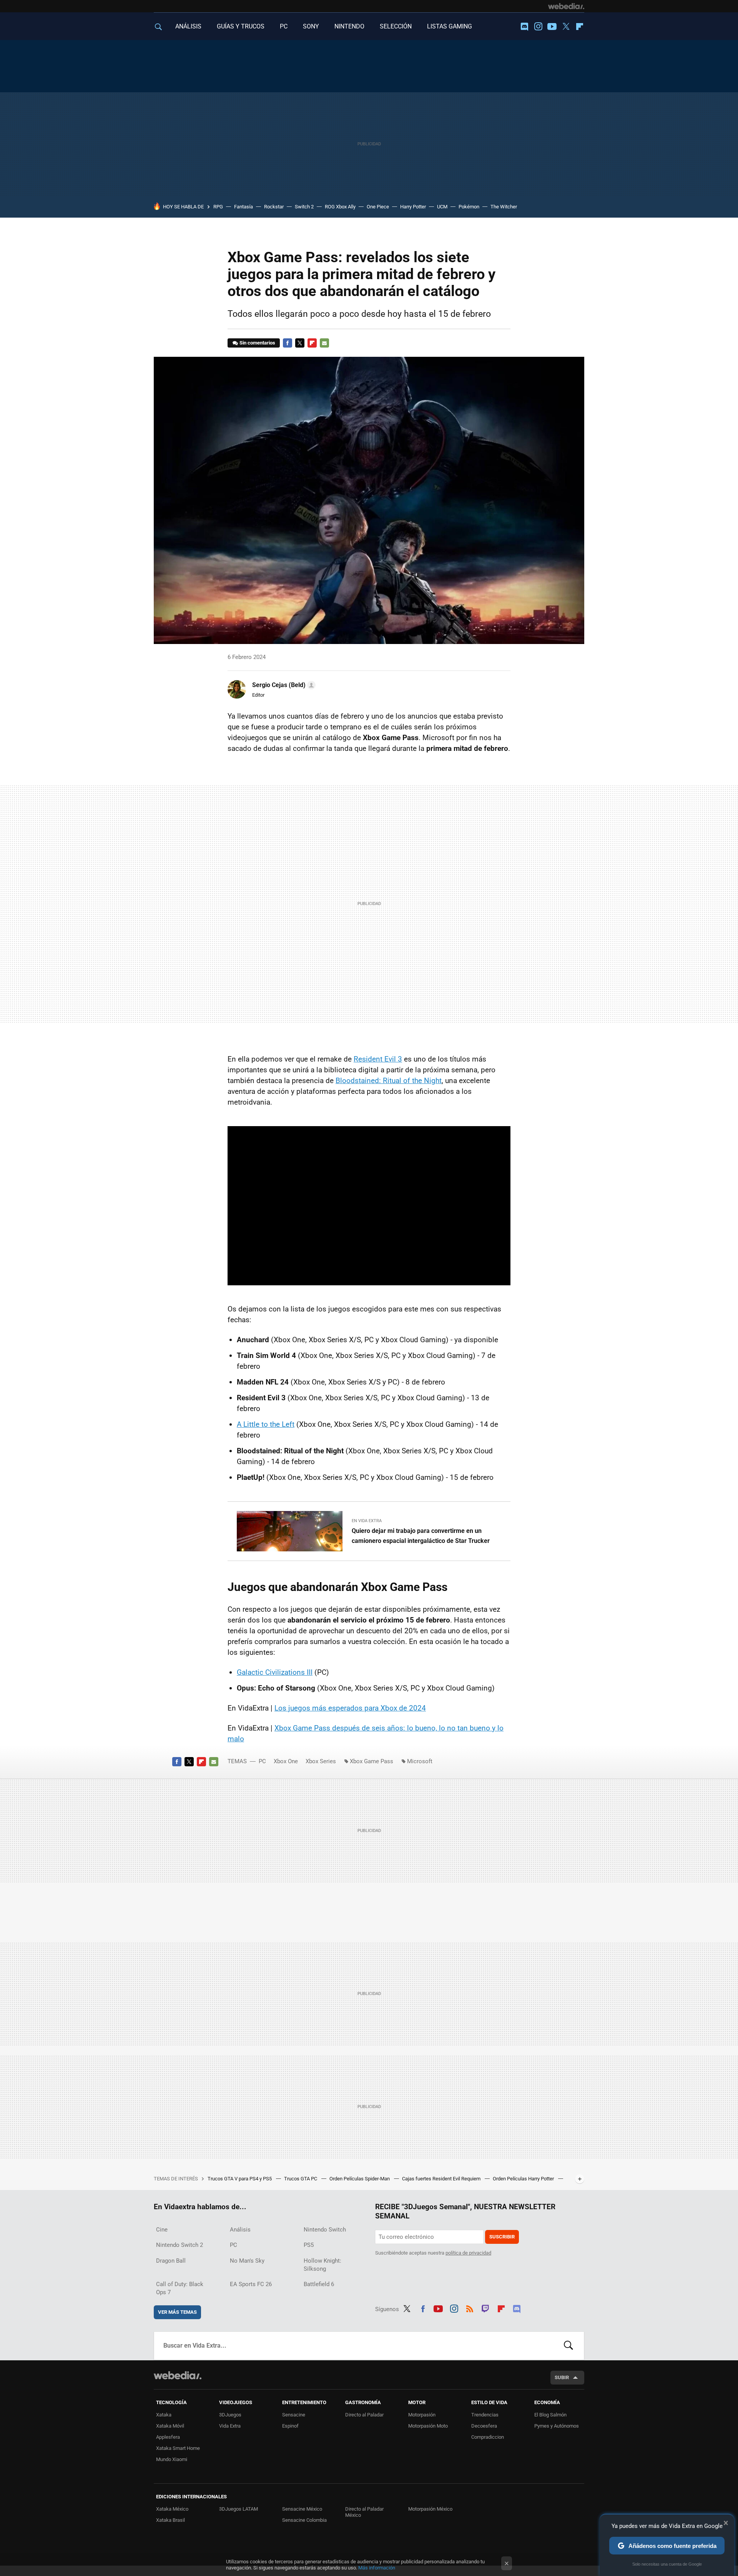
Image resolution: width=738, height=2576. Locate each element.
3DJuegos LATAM (239, 2509)
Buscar (568, 2346)
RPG (218, 207)
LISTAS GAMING (450, 26)
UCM (442, 207)
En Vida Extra (367, 1521)
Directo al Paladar (364, 2415)
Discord (524, 27)
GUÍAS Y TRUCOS (241, 26)
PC (284, 26)
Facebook (288, 343)
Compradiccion (488, 2437)
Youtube (552, 27)
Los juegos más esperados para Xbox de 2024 (350, 1708)
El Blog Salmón (550, 2415)
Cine (162, 2230)
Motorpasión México (430, 2509)
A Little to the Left (266, 1424)
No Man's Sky (247, 2261)
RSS (470, 2308)
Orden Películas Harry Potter (524, 2179)
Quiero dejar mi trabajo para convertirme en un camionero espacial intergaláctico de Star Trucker (421, 1536)
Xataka (164, 2415)
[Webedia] (566, 6)
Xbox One (286, 1761)
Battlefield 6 (319, 2284)
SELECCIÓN (396, 26)
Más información (377, 2568)
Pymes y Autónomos (557, 2426)
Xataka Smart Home (178, 2448)
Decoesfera (484, 2426)
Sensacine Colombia (304, 2520)
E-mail (324, 343)
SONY (311, 26)
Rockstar (274, 207)
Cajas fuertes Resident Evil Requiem (442, 2179)
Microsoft (420, 1761)
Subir (562, 2377)
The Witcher (504, 207)
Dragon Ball (171, 2261)
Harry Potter (413, 207)
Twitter (566, 27)
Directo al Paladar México (364, 2512)
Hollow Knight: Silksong (322, 2265)
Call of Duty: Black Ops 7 (180, 2288)
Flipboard (580, 27)
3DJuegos (230, 2415)
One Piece (378, 207)
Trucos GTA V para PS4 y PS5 (240, 2179)
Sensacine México (302, 2509)
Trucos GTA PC (301, 2179)
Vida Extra (230, 2426)
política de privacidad (468, 2253)
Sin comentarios (257, 343)
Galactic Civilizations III (275, 1672)
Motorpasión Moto (428, 2426)
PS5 (309, 2245)
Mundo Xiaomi (172, 2459)
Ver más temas (177, 2312)
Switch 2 (304, 207)
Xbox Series (321, 1761)
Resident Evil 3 (378, 1059)
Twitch (485, 2308)
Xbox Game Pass (371, 1761)
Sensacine (294, 2415)
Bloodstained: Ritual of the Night (389, 1081)
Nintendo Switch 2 (180, 2245)
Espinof (290, 2426)
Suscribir (502, 2237)
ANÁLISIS (188, 26)
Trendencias (485, 2415)
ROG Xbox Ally (340, 207)
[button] (283, 685)
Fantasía (244, 207)
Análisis (240, 2230)
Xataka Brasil (170, 2520)
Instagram (538, 27)
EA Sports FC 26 (251, 2284)
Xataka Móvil (170, 2426)
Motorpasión (422, 2415)
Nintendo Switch (325, 2230)
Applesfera (168, 2437)
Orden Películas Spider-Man (360, 2179)
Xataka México (172, 2509)
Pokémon (469, 207)
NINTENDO (349, 26)
